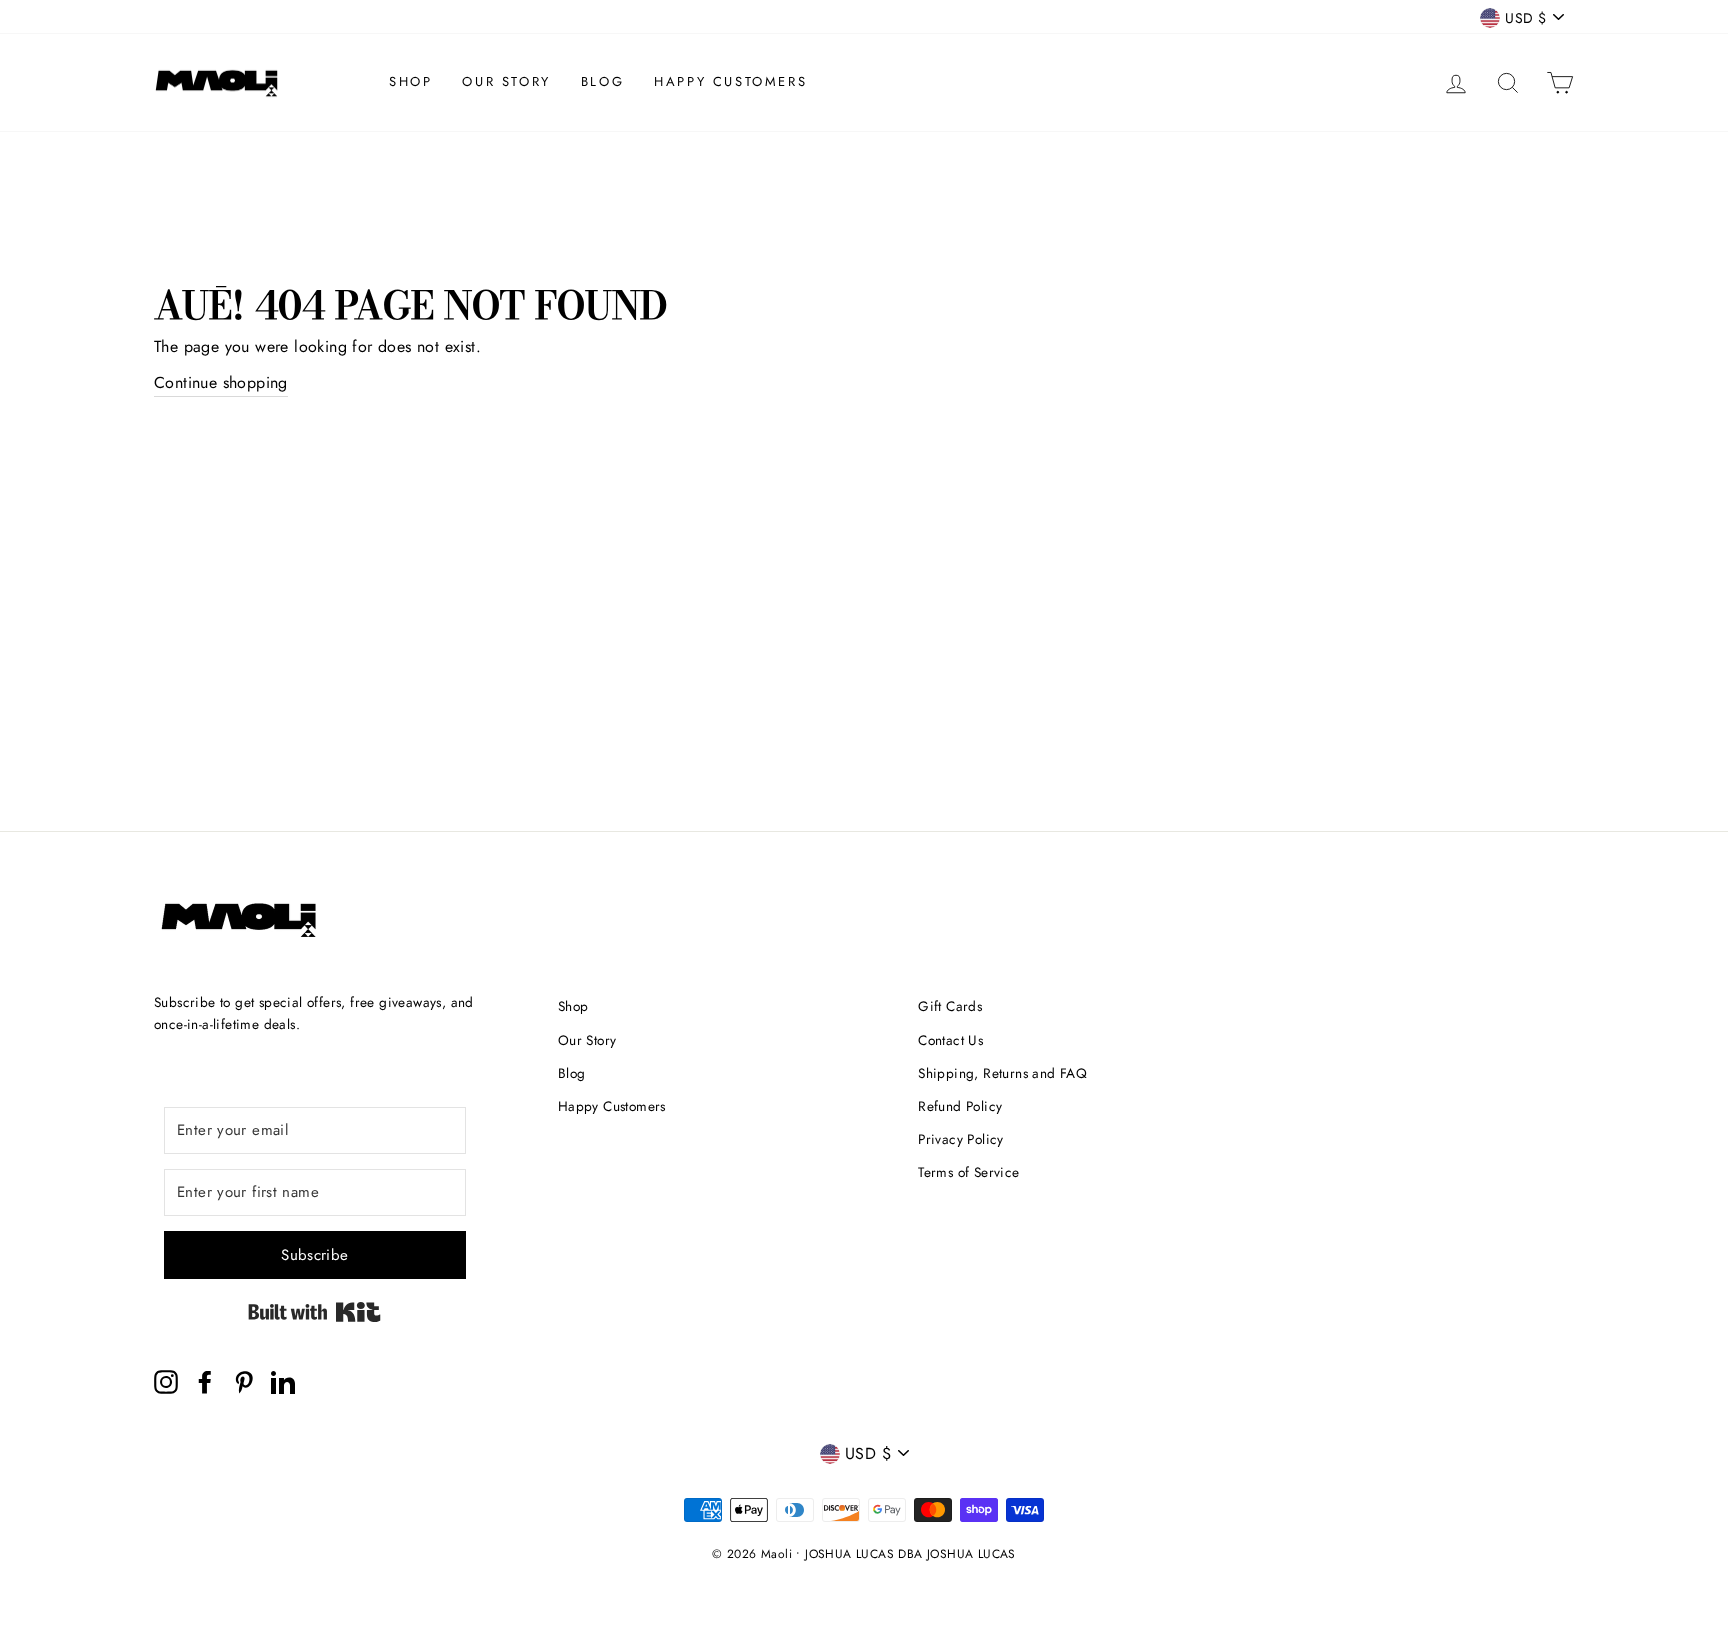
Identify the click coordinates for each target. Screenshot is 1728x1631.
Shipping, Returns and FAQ (1002, 1073)
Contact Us (950, 1040)
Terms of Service (968, 1172)
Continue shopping (221, 382)
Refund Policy (960, 1106)
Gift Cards (950, 1006)
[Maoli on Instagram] (166, 1382)
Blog (602, 81)
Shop (410, 81)
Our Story (506, 81)
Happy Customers (730, 81)
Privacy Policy (961, 1139)
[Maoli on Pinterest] (244, 1382)
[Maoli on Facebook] (205, 1382)
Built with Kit (314, 1312)
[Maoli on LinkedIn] (283, 1382)
